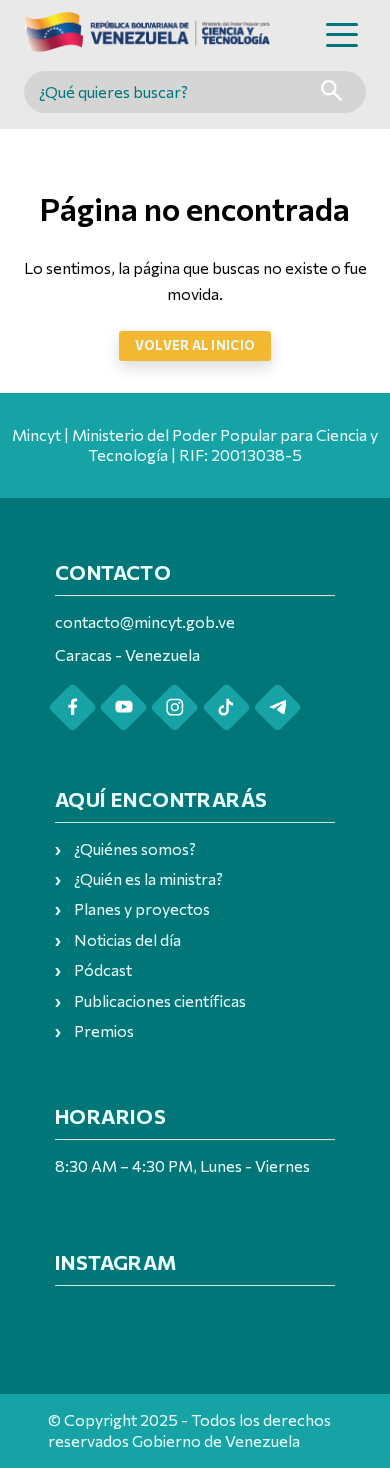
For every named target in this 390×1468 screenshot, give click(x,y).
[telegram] (277, 707)
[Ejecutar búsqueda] (331, 92)
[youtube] (123, 707)
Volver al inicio (195, 345)
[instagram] (174, 707)
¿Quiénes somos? (135, 848)
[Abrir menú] (342, 35)
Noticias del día (127, 939)
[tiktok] (226, 707)
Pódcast (103, 969)
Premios (104, 1030)
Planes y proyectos (142, 908)
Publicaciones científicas (160, 1000)
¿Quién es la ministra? (148, 878)
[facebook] (72, 707)
